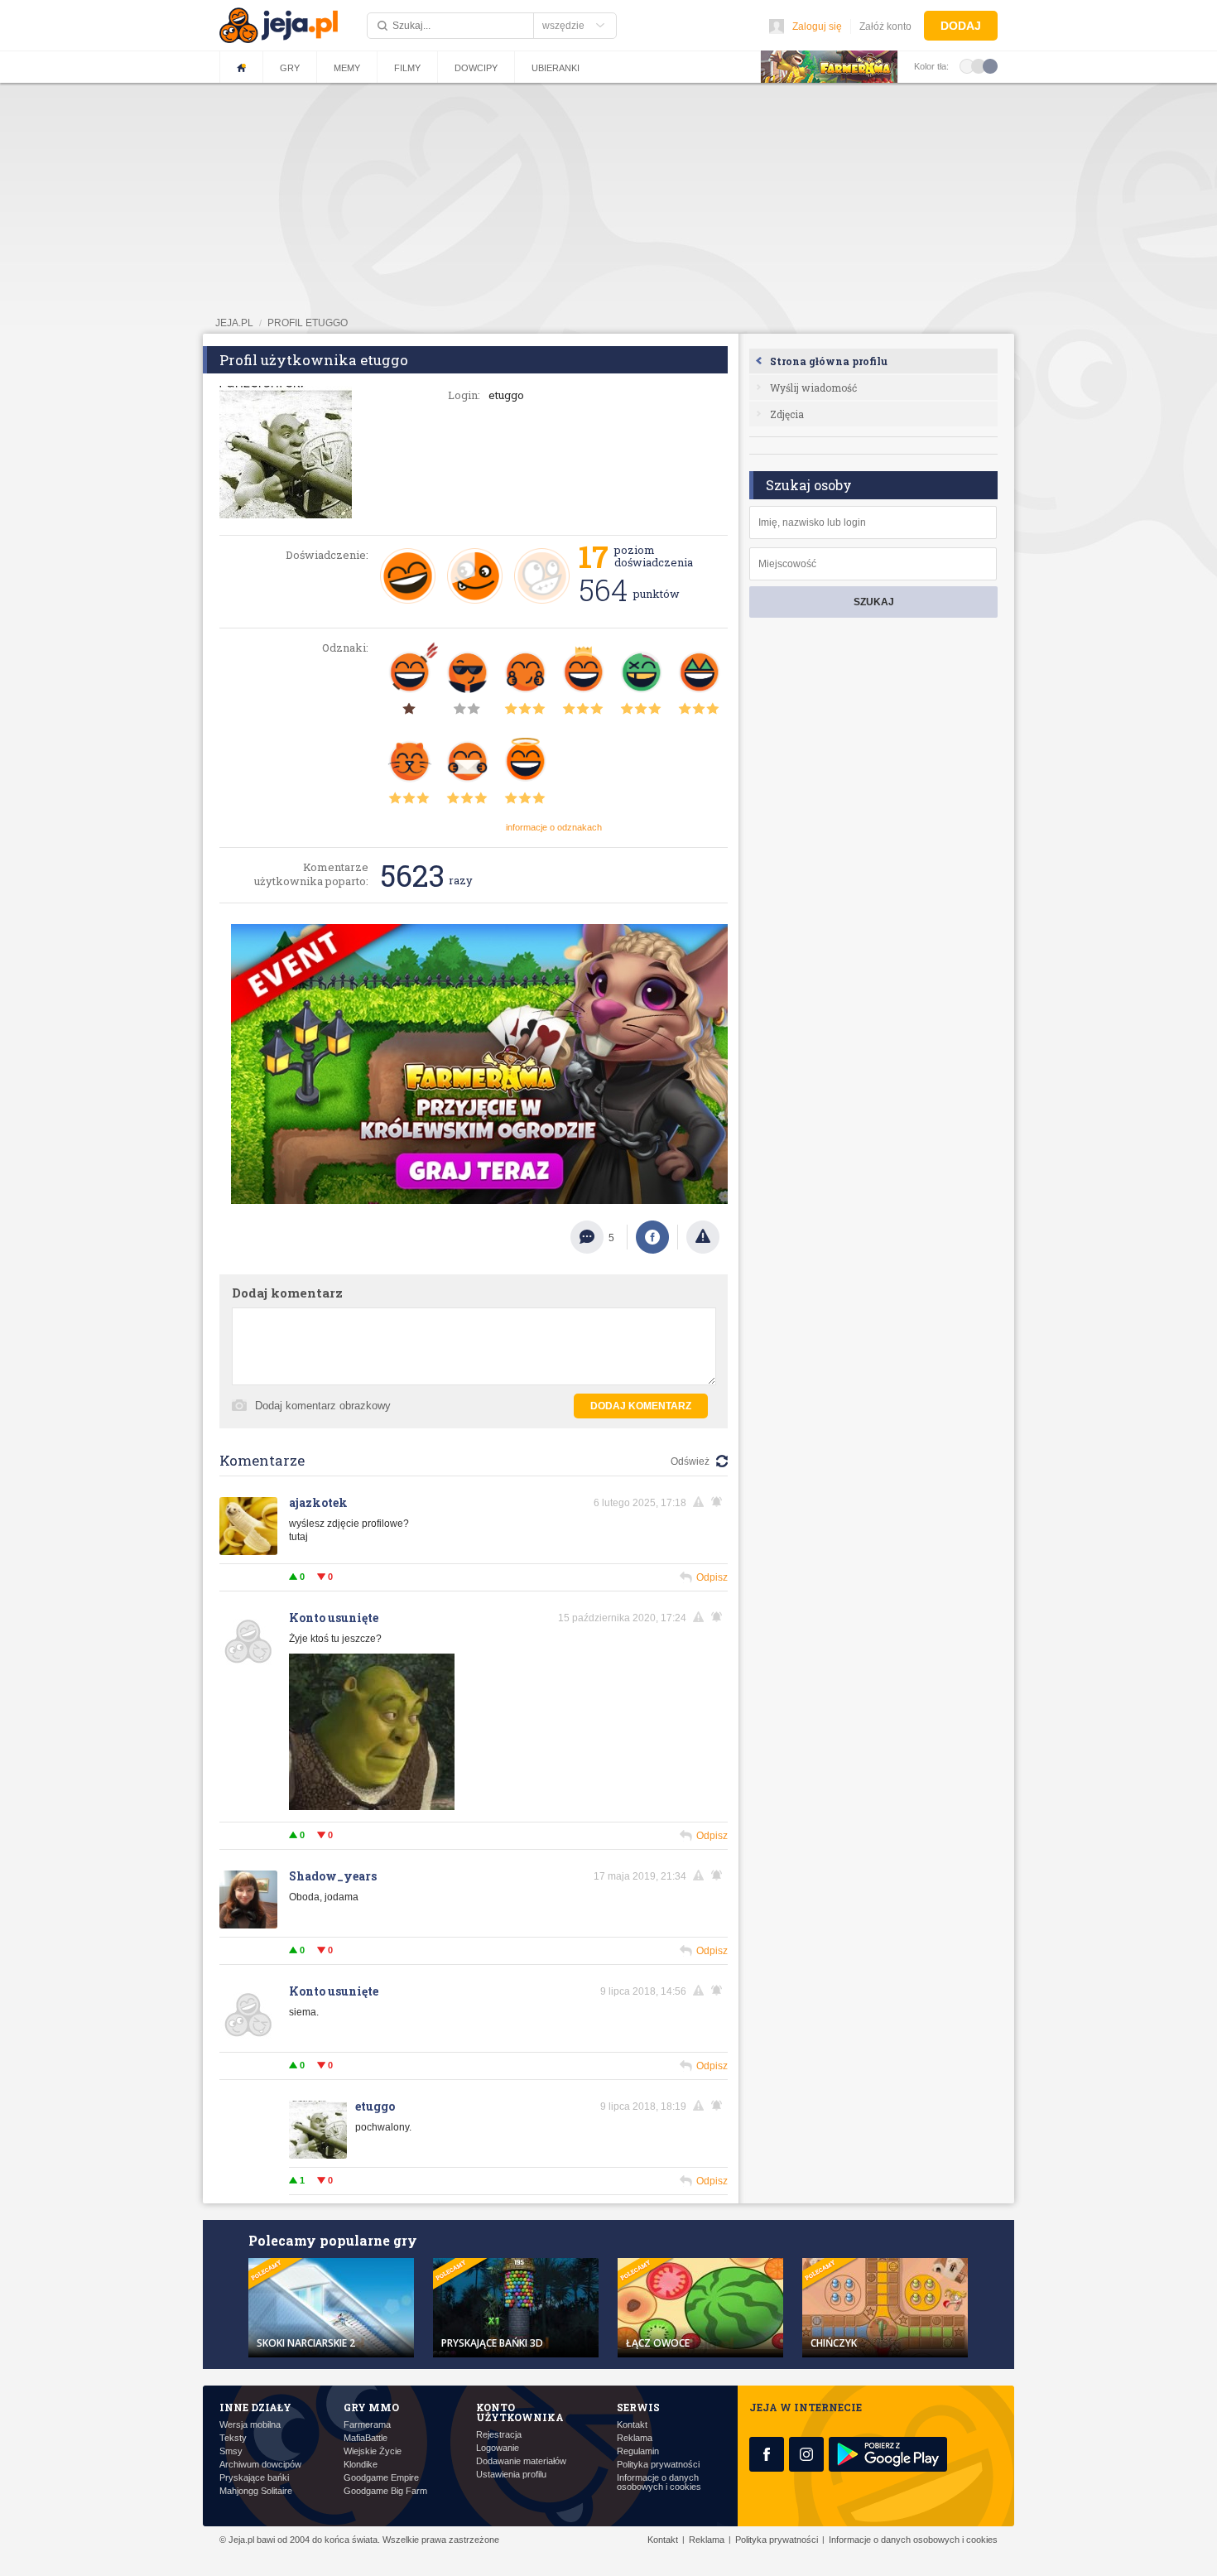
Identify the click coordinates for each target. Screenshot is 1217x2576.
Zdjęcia (787, 414)
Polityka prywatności (658, 2465)
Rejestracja (499, 2435)
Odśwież (690, 1461)
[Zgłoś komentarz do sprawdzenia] (701, 1502)
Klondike (361, 2465)
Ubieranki (556, 68)
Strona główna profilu (829, 361)
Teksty (233, 2438)
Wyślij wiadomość (813, 388)
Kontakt (632, 2425)
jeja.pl (234, 323)
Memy (347, 68)
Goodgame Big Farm (385, 2491)
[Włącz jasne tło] (967, 65)
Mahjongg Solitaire (256, 2491)
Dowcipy (476, 68)
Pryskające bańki (254, 2478)
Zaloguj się (817, 26)
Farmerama (367, 2425)
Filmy (407, 68)
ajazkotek (318, 1502)
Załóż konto (885, 26)
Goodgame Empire (381, 2478)
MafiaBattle (366, 2438)
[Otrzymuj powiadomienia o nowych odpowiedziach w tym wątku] (719, 1991)
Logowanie (498, 2448)
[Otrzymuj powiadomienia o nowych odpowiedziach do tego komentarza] (719, 1502)
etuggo (375, 2106)
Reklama (635, 2438)
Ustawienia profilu (511, 2475)
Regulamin (638, 2451)
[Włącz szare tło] (979, 65)
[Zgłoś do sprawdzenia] (703, 1237)
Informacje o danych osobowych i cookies (659, 2482)
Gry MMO (371, 2407)
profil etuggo (308, 323)
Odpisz (712, 1577)
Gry (290, 68)
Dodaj (961, 26)
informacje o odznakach (554, 827)
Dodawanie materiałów (521, 2461)
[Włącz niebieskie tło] (990, 65)
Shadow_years (333, 1876)
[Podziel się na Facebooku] (652, 1237)
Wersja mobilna (250, 2425)
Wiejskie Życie (373, 2451)
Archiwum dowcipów (260, 2465)
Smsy (231, 2451)
